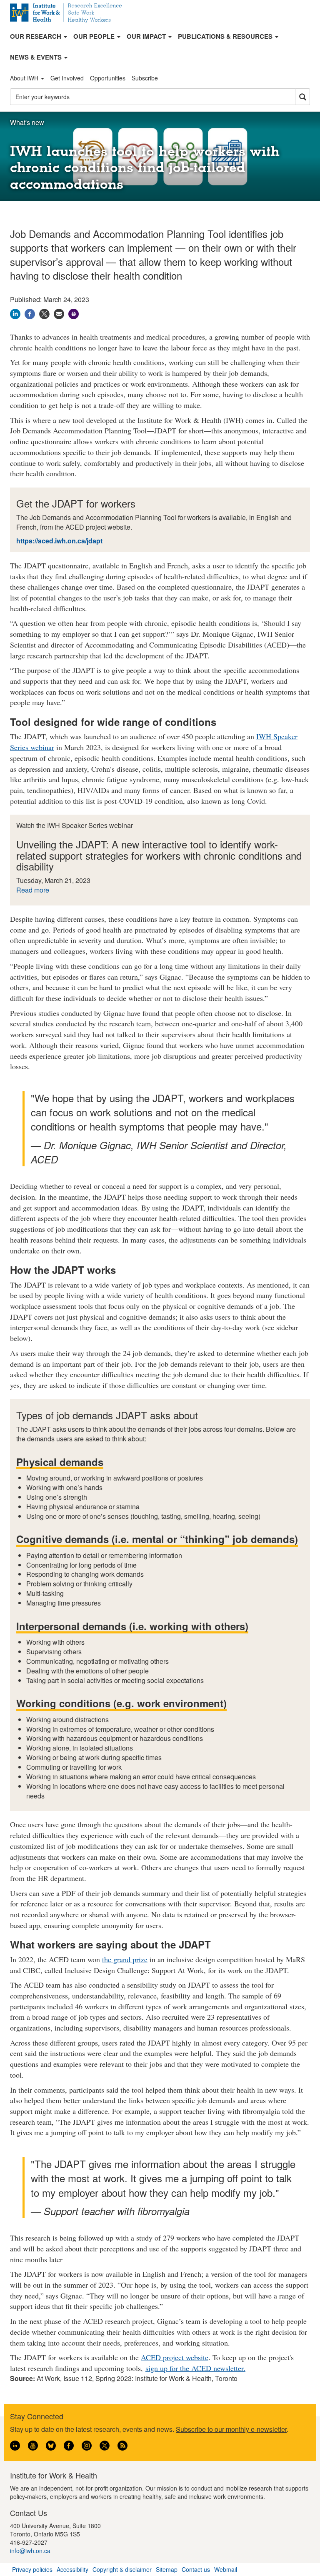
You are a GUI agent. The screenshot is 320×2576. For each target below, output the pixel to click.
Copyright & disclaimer (122, 2569)
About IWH (25, 78)
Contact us (196, 2569)
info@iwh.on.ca (30, 2551)
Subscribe (145, 78)
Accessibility (72, 2569)
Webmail (226, 2569)
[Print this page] (74, 313)
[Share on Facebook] (30, 313)
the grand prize (125, 1959)
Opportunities (108, 78)
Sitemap (167, 2569)
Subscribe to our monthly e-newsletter (231, 2429)
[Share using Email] (59, 313)
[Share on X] (44, 313)
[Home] (69, 13)
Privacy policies (32, 2569)
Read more (33, 890)
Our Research (36, 36)
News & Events (37, 57)
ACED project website (175, 2357)
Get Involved (67, 78)
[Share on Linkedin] (15, 313)
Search (302, 97)
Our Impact (147, 36)
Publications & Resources (226, 36)
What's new (27, 122)
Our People (95, 36)
